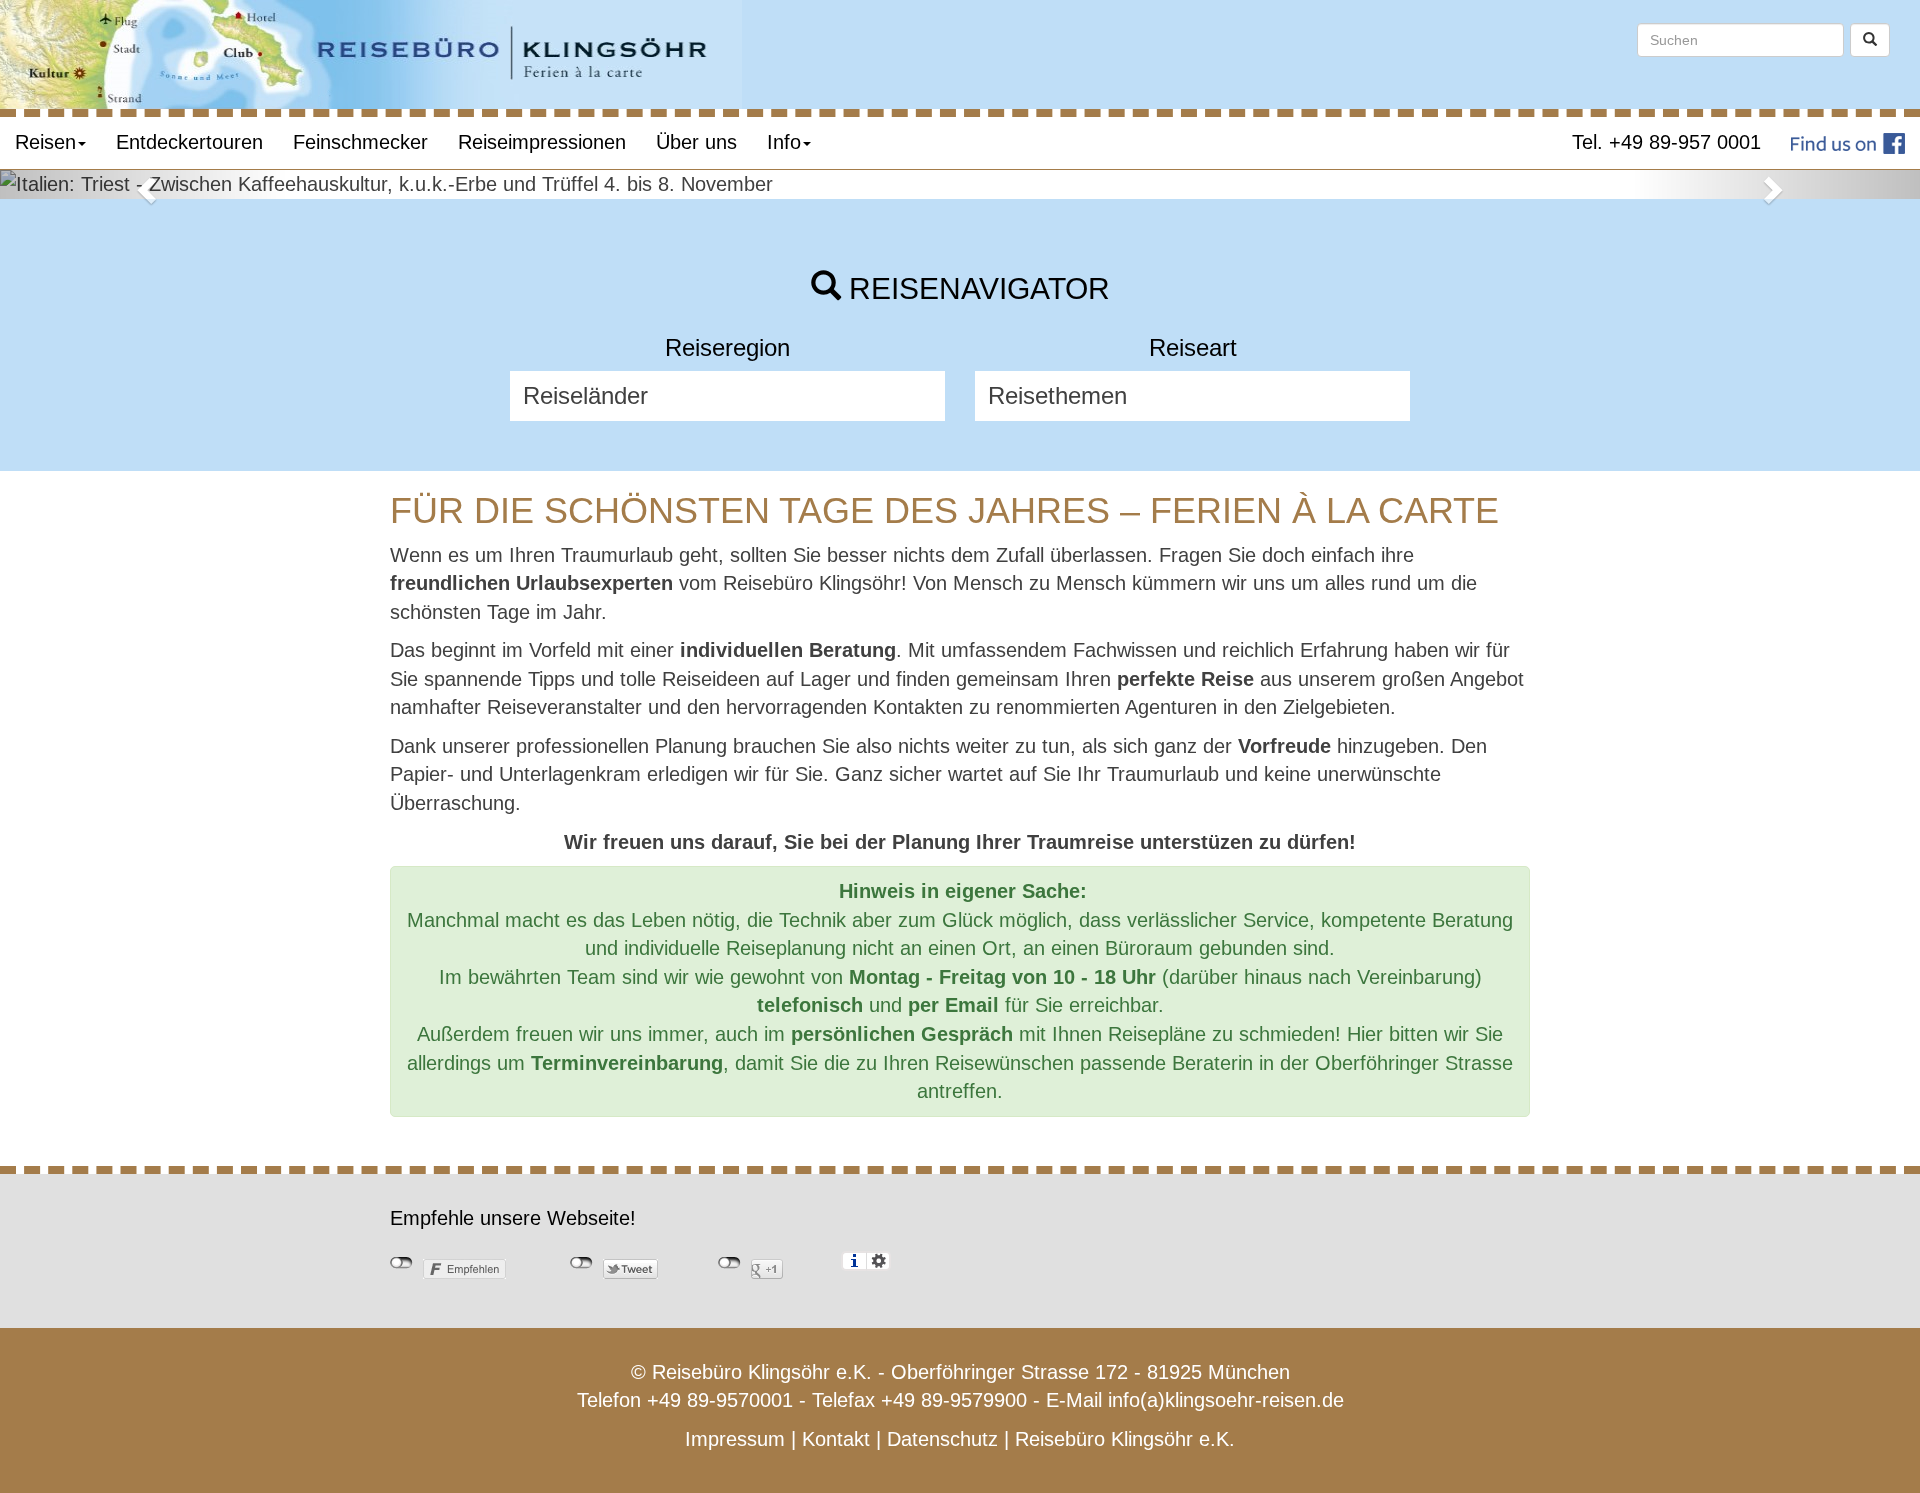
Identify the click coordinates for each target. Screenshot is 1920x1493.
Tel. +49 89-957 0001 (1666, 142)
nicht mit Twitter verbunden (581, 1263)
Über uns (696, 142)
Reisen (45, 142)
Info (784, 142)
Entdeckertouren (189, 142)
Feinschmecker (360, 142)
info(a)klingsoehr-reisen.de (1226, 1400)
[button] (144, 184)
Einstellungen (878, 1261)
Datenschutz (942, 1439)
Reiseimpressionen (542, 142)
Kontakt (836, 1439)
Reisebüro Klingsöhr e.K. (1125, 1439)
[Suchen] (1870, 40)
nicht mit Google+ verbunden (729, 1263)
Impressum (735, 1439)
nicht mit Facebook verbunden (401, 1263)
